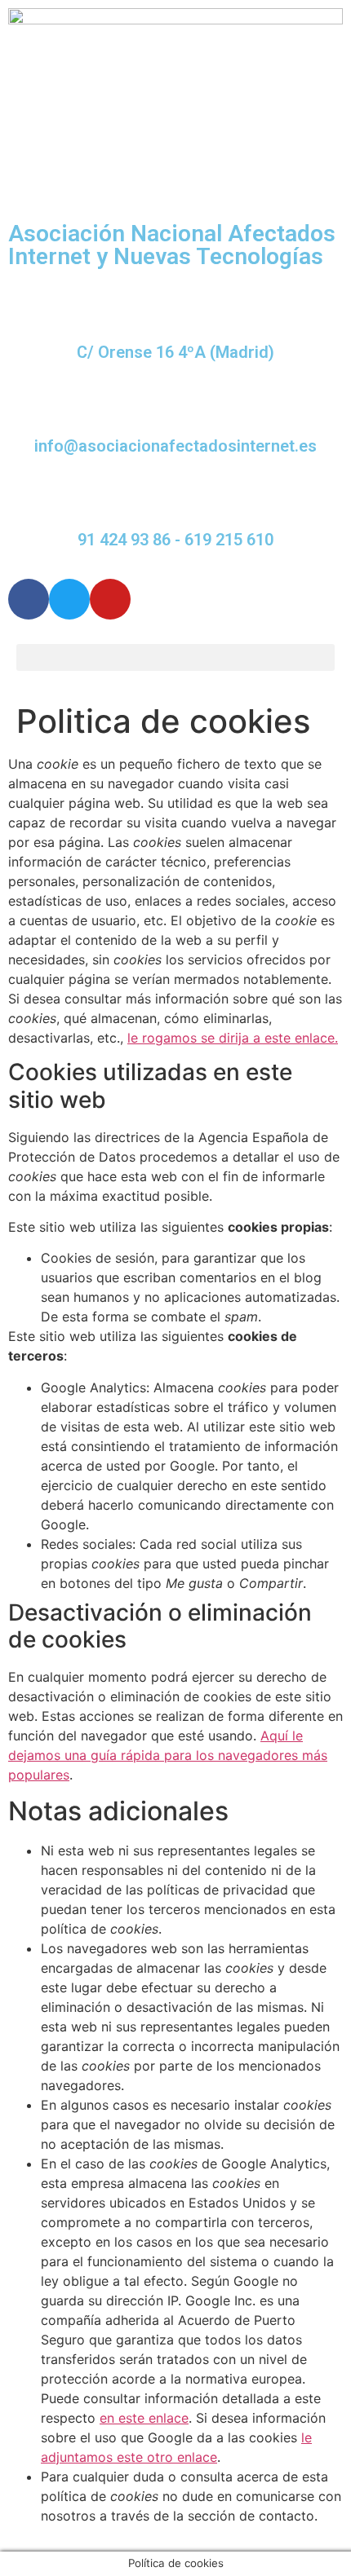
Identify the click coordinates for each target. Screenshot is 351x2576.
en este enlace (144, 2418)
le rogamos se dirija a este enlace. (233, 1038)
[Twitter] (69, 599)
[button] (175, 657)
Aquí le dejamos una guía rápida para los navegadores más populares (168, 1755)
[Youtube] (110, 599)
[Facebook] (29, 599)
